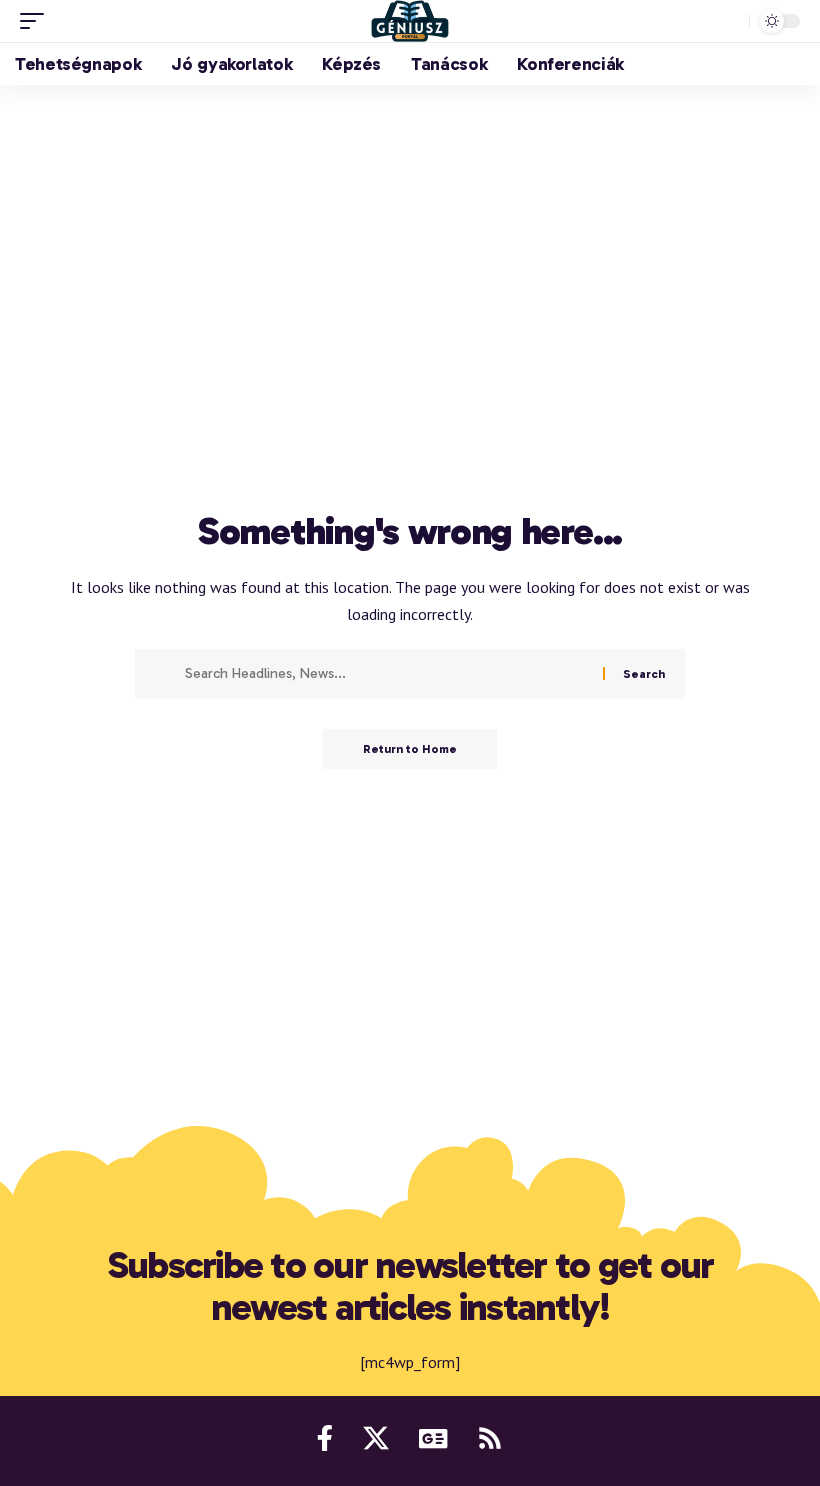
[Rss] (490, 1438)
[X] (376, 1438)
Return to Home (410, 749)
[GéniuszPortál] (410, 21)
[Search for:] (386, 674)
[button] (37, 21)
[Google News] (433, 1438)
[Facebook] (325, 1438)
